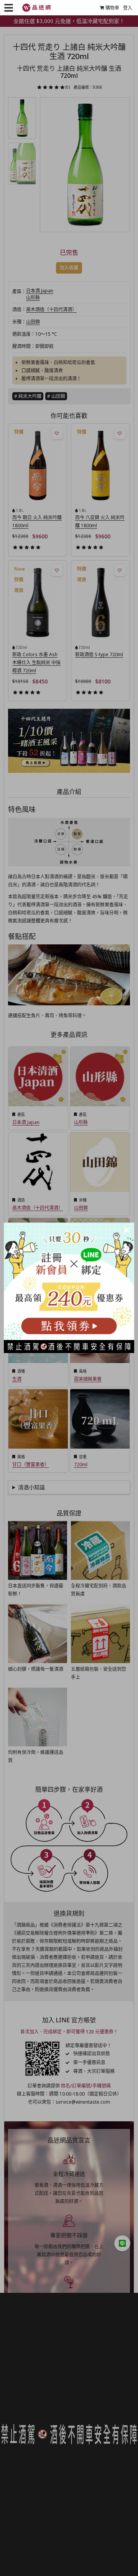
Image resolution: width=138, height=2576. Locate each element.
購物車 (112, 8)
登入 (128, 8)
